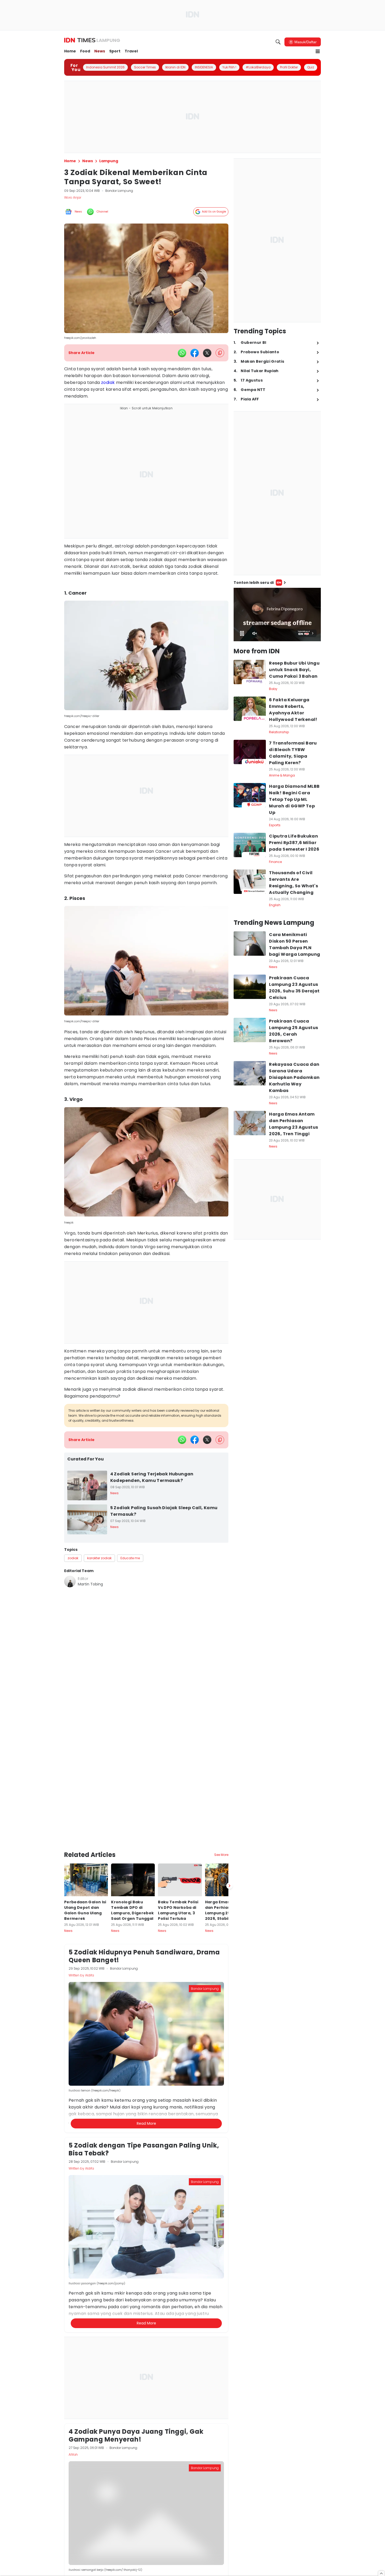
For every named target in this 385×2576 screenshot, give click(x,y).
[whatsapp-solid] (182, 353)
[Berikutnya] (229, 1840)
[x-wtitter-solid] (207, 353)
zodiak (108, 382)
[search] (278, 42)
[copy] (220, 353)
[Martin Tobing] (70, 1582)
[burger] (318, 51)
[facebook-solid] (195, 353)
